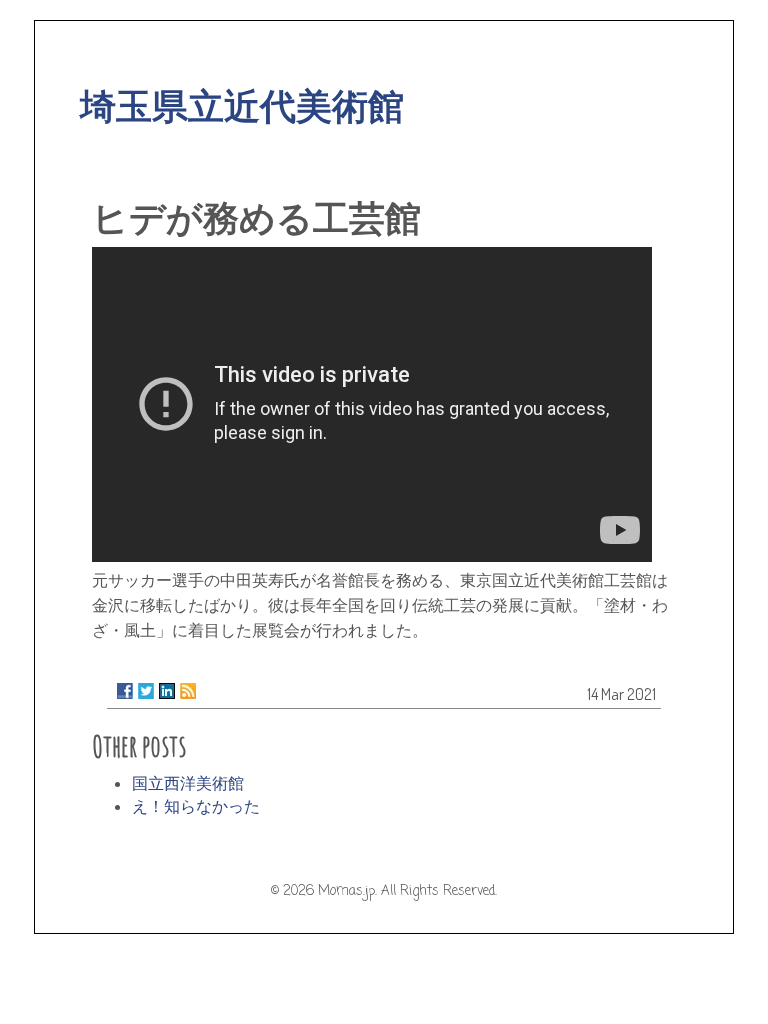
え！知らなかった (196, 806)
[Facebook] (125, 691)
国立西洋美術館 (188, 783)
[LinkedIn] (167, 691)
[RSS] (188, 691)
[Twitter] (146, 691)
